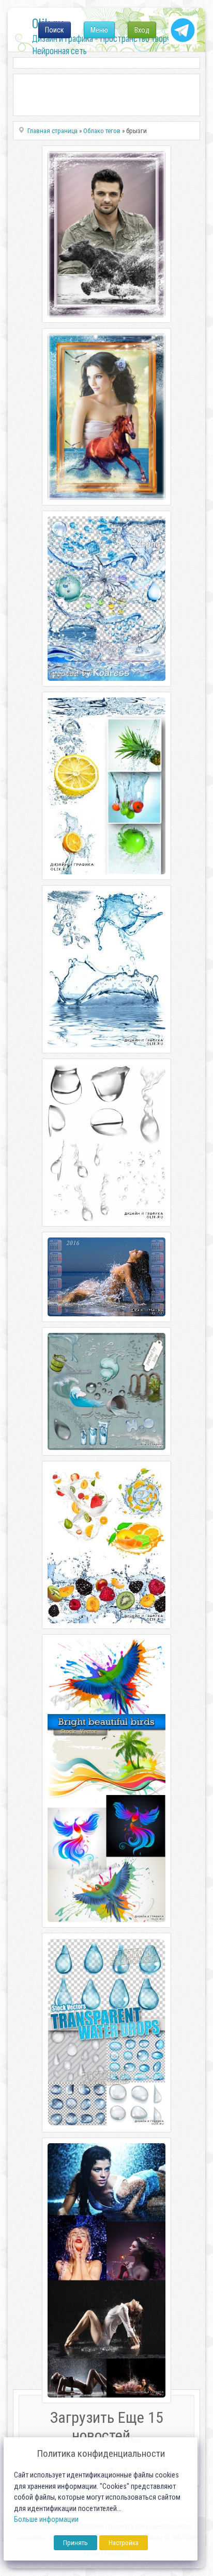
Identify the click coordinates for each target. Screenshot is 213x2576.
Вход (142, 30)
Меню (99, 30)
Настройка (124, 2543)
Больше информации (46, 2520)
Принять (75, 2543)
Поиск (55, 30)
